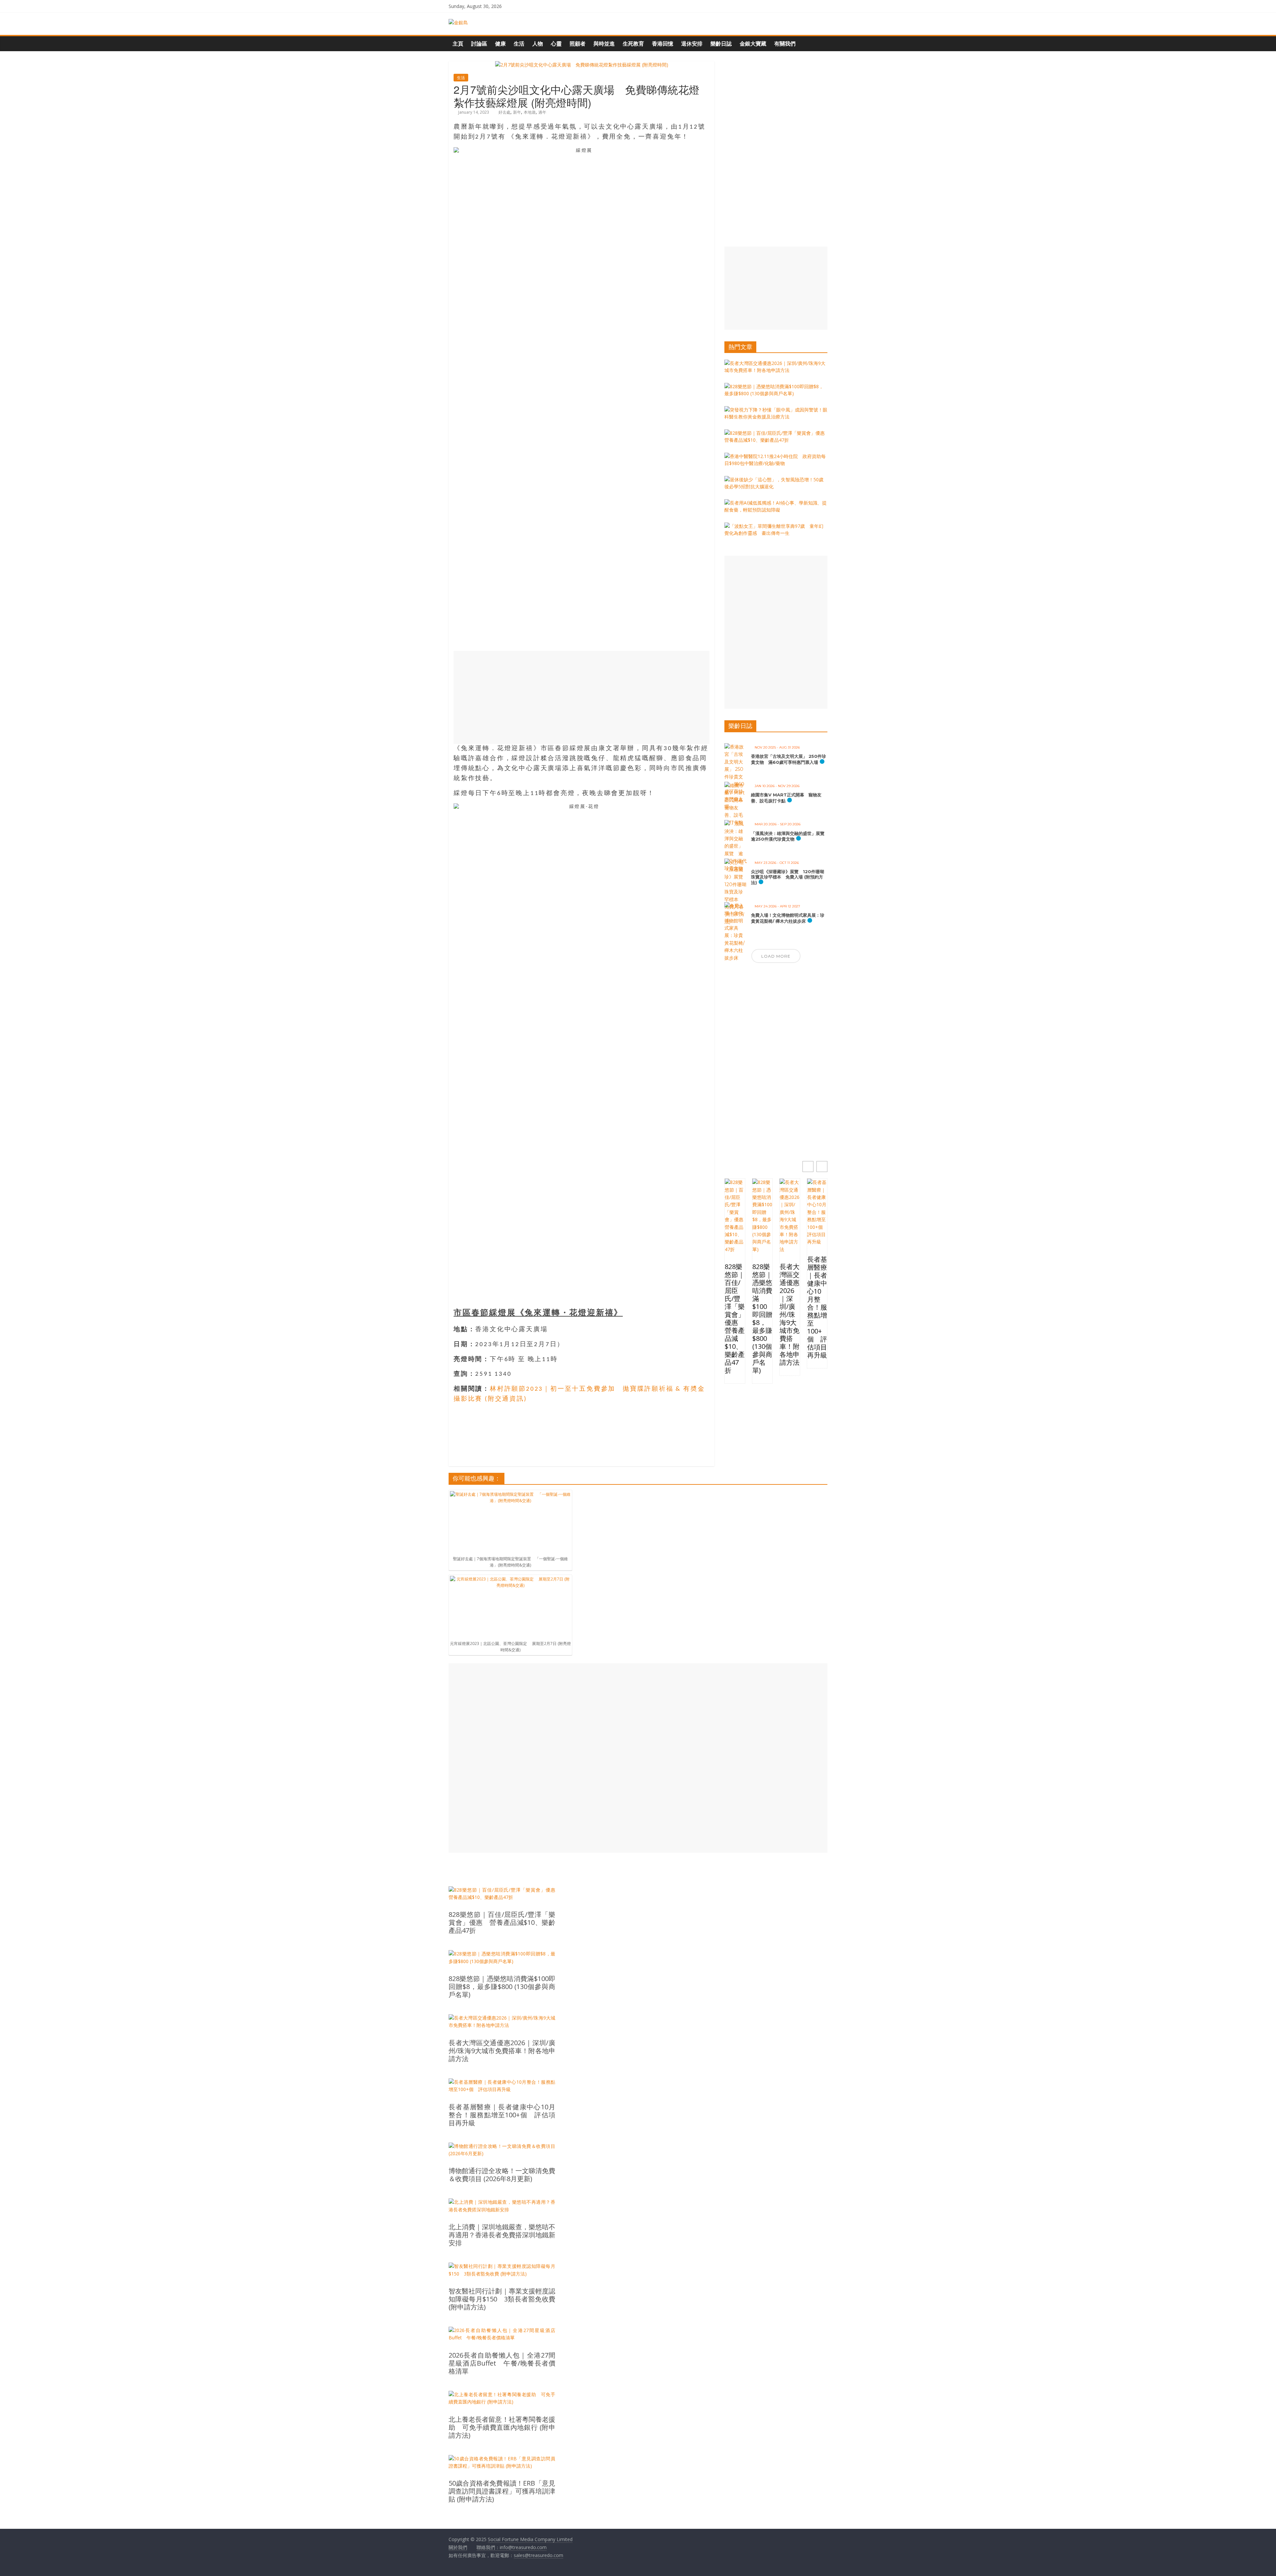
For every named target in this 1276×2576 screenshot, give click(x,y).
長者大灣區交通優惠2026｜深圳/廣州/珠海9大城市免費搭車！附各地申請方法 (790, 1315)
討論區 (479, 44)
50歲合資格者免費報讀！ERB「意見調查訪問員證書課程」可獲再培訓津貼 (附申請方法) (502, 2491)
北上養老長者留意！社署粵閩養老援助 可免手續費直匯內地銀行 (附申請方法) (502, 2427)
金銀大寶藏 (753, 44)
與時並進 (604, 44)
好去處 (504, 112)
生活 (519, 44)
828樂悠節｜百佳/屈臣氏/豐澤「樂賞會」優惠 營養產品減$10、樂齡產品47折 (735, 1319)
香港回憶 (663, 44)
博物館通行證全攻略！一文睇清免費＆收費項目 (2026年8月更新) (502, 2175)
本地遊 (530, 112)
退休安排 (692, 44)
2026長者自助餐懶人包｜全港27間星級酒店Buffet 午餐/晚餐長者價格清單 (502, 2363)
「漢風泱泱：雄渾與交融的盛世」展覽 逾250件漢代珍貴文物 (790, 836)
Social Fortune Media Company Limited (530, 2539)
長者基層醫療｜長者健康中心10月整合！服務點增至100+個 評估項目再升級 (817, 1307)
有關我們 (785, 44)
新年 (517, 112)
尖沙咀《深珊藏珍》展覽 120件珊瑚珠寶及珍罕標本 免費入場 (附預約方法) (788, 877)
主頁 (458, 44)
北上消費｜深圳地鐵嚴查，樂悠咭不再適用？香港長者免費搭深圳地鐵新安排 (502, 2235)
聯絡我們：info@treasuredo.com (512, 2547)
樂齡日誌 (721, 44)
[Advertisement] (582, 697)
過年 (542, 112)
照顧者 (578, 44)
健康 (500, 44)
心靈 (556, 44)
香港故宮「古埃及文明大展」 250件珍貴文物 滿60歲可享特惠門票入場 (789, 759)
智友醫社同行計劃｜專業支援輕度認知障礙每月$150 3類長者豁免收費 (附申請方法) (502, 2299)
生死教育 (633, 44)
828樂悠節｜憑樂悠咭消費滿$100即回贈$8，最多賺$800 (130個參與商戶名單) (762, 1319)
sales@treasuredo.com (538, 2555)
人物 (538, 44)
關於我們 (458, 2547)
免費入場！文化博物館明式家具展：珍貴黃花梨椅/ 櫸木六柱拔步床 (788, 918)
